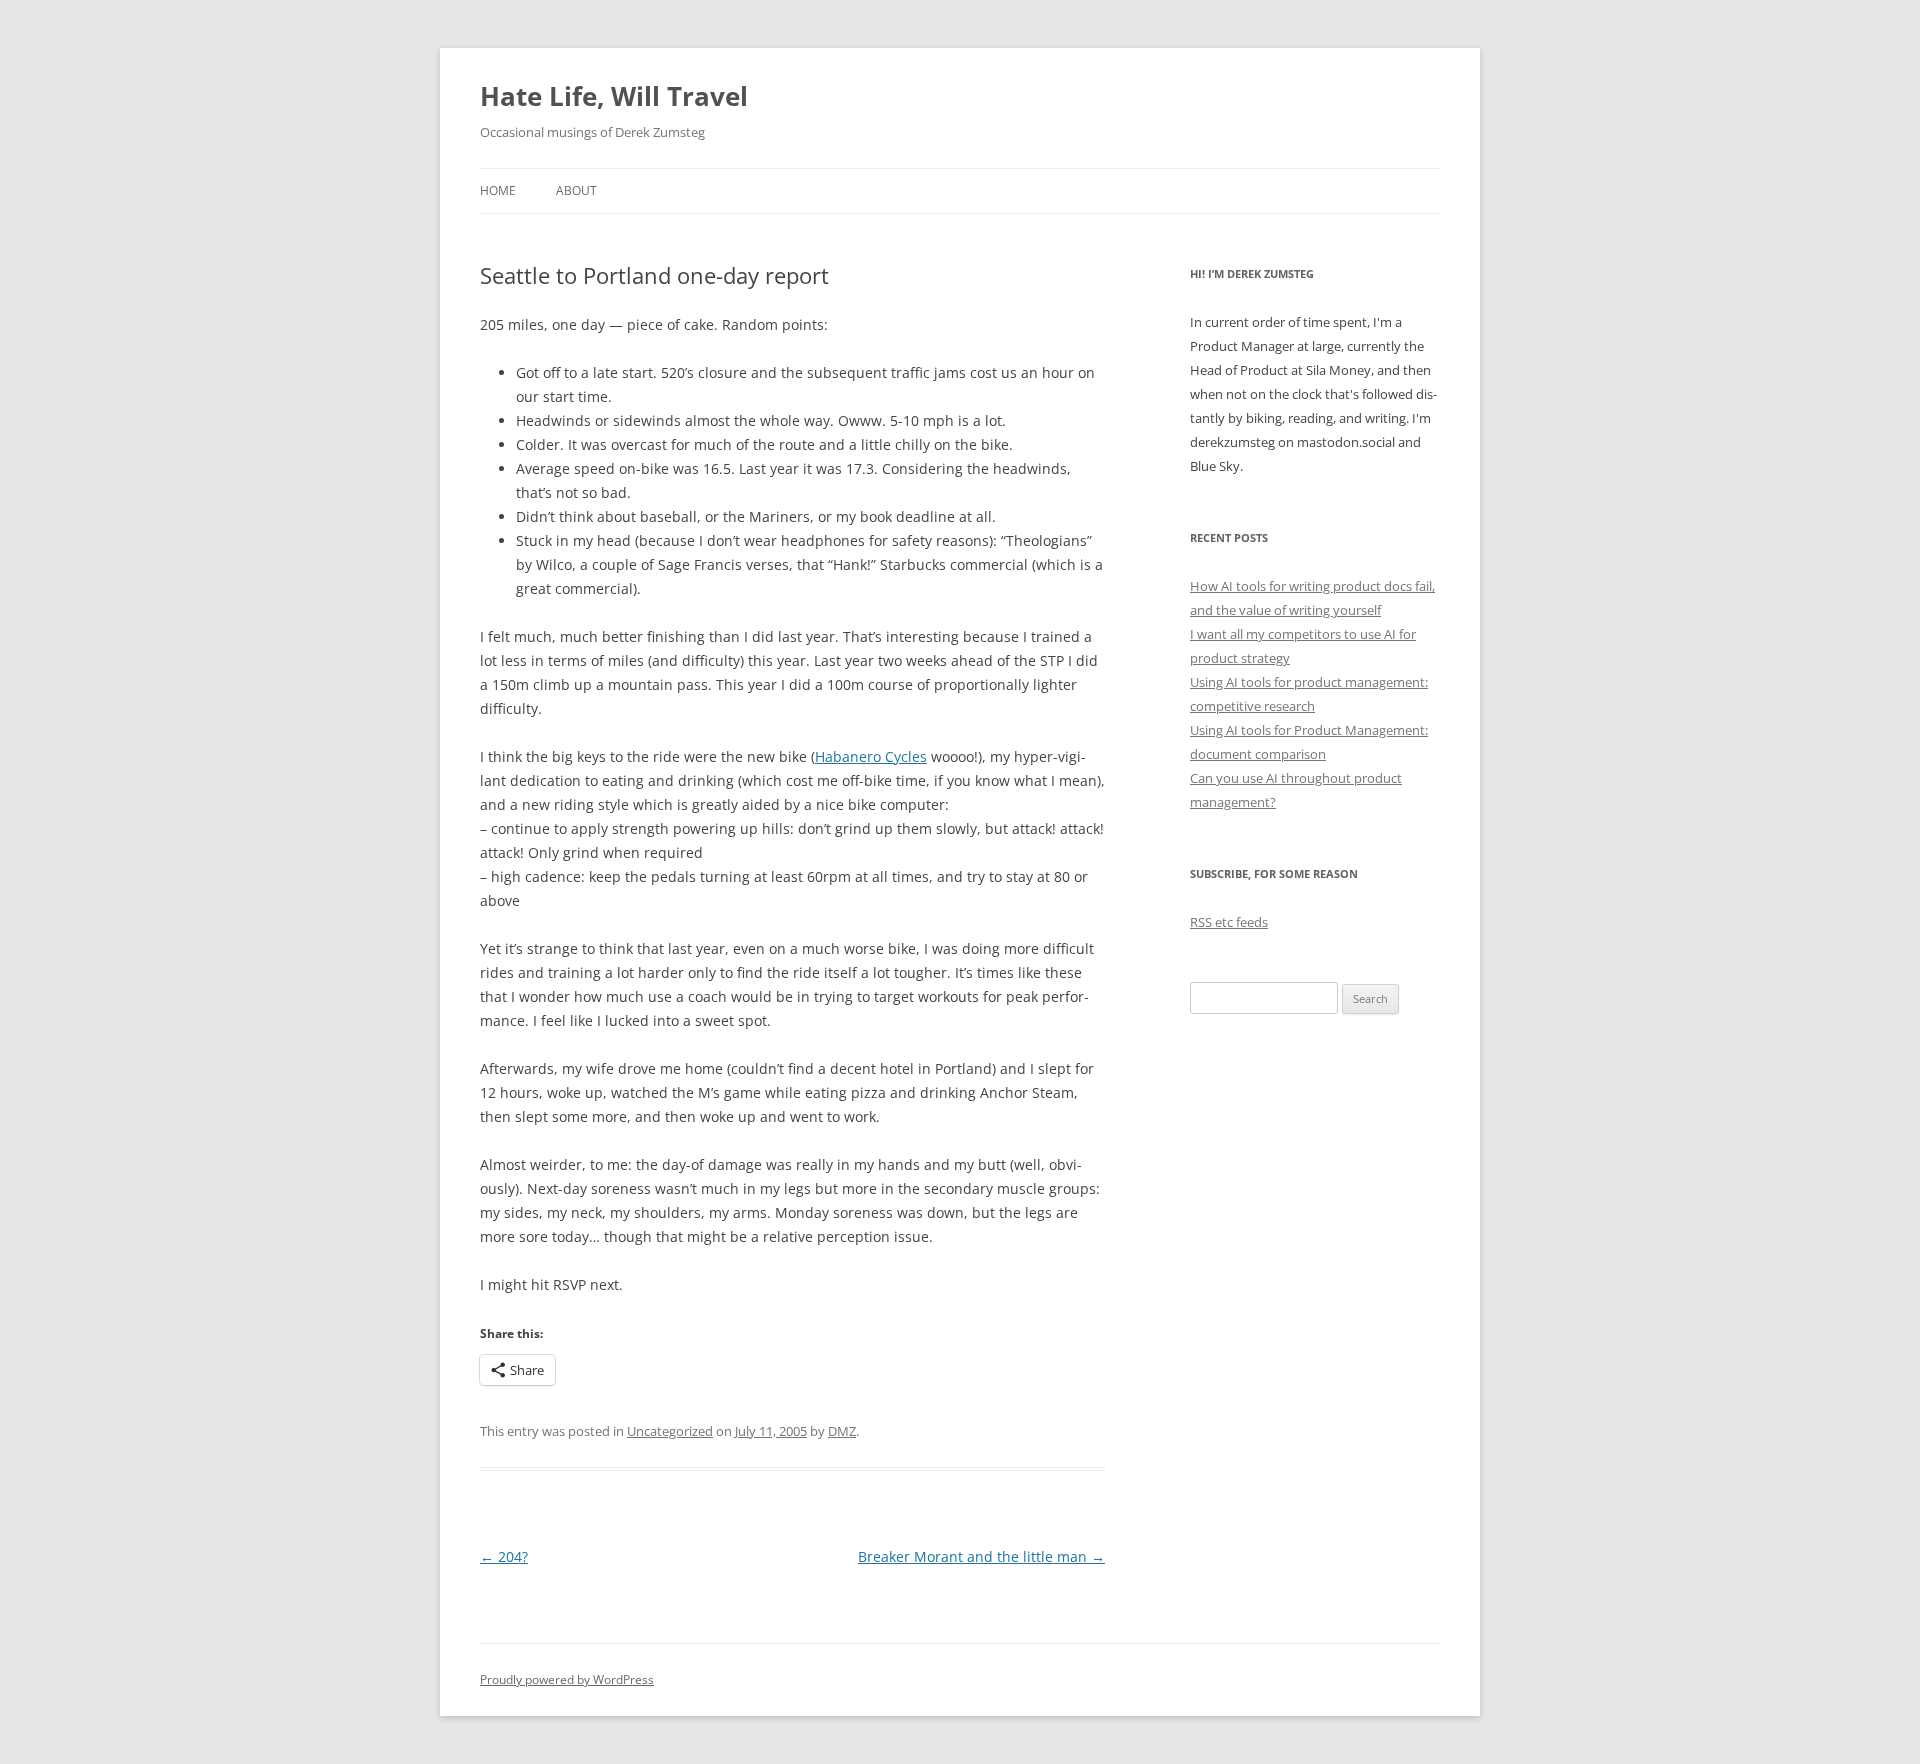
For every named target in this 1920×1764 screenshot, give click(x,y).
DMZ (842, 1431)
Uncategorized (670, 1431)
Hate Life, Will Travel (614, 96)
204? (504, 1556)
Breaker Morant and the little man (981, 1556)
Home (498, 190)
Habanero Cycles (871, 756)
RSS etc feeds (1229, 922)
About (576, 190)
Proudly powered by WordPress (567, 1679)
